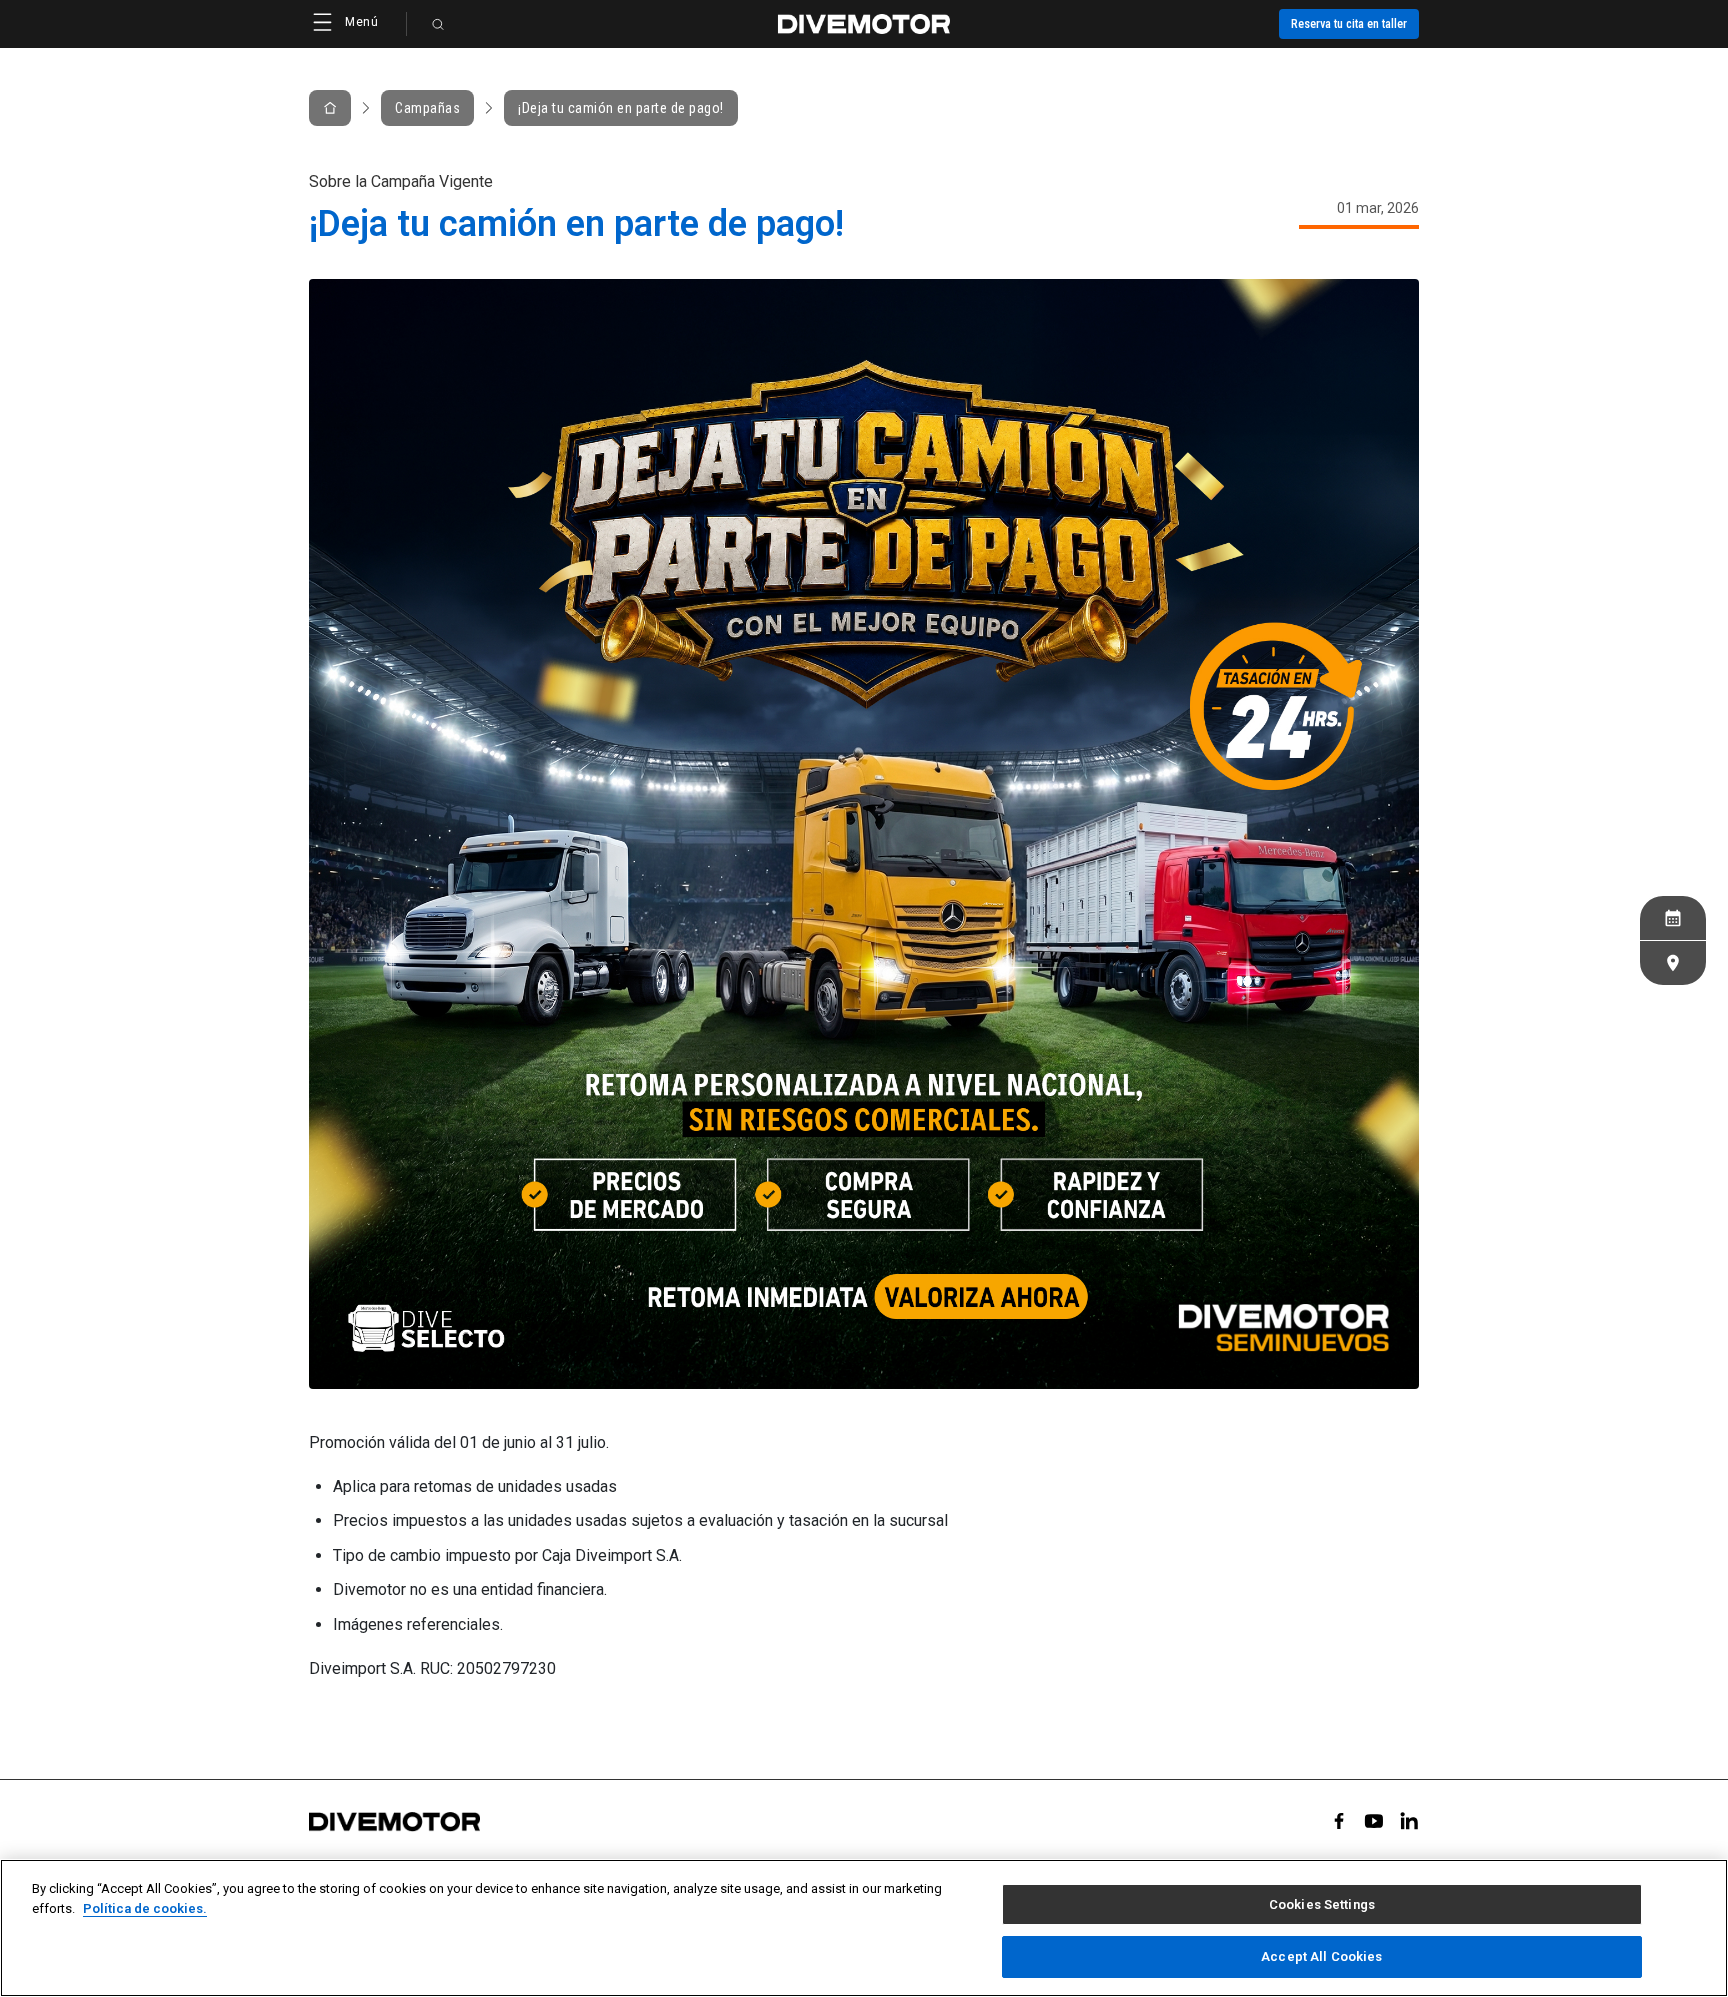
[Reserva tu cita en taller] (1673, 918)
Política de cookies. (145, 1907)
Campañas (427, 108)
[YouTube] (1374, 1821)
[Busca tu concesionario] (1673, 963)
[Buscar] (438, 24)
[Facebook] (1339, 1821)
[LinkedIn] (1409, 1821)
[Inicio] (330, 108)
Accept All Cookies (1321, 1955)
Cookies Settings (1322, 1904)
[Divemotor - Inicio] (864, 24)
